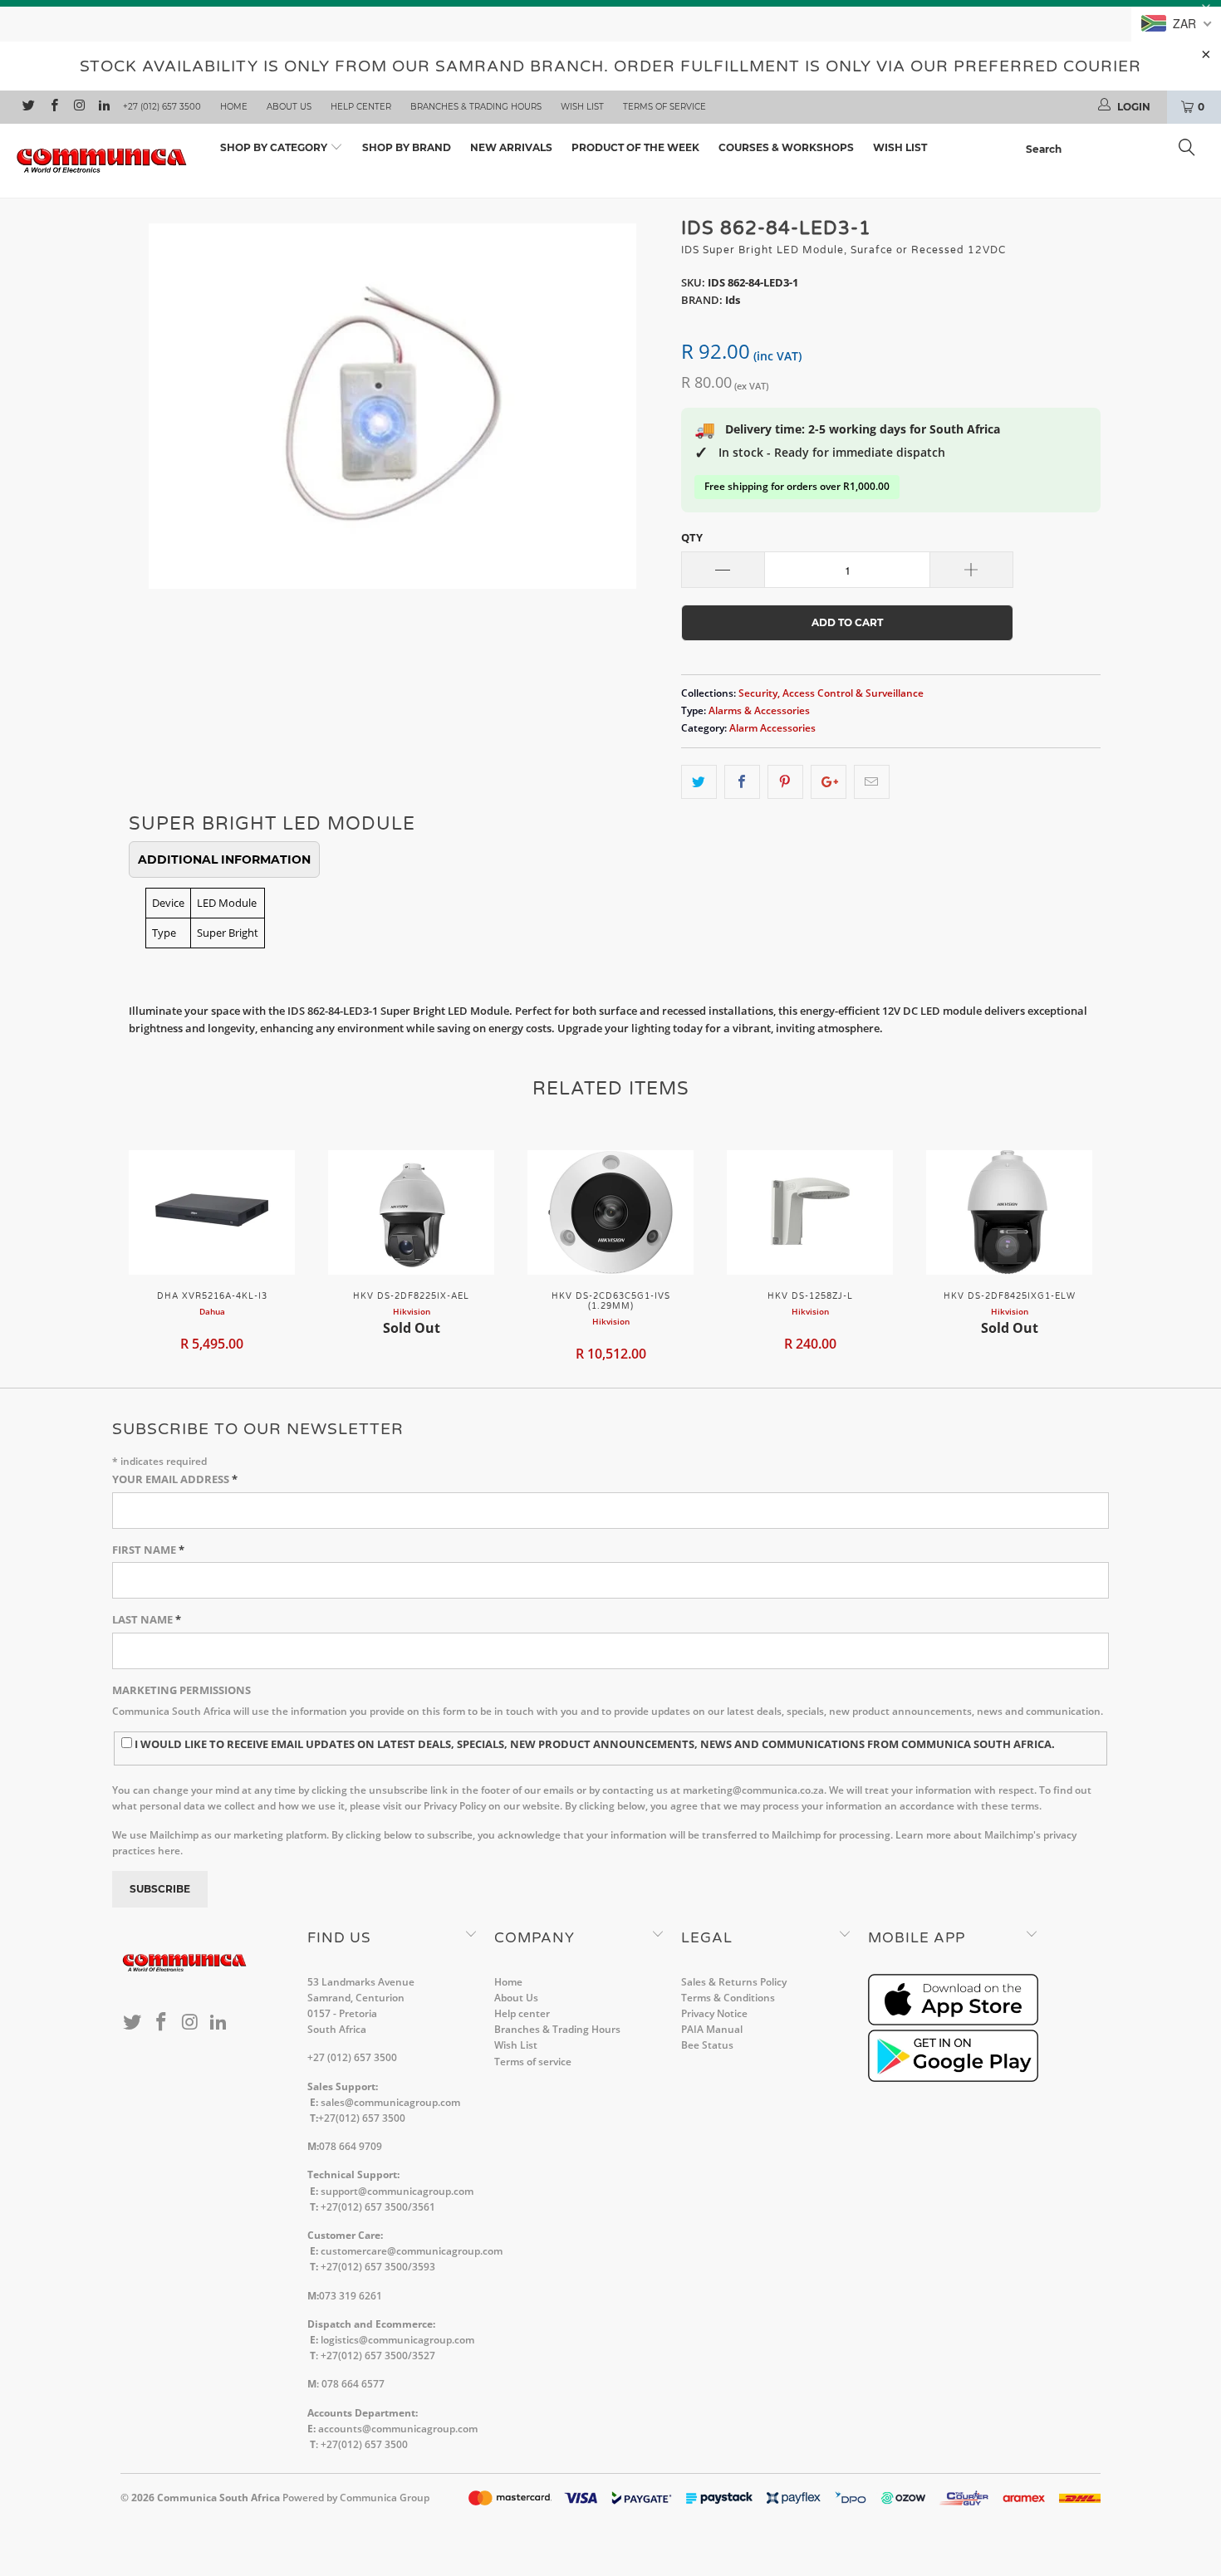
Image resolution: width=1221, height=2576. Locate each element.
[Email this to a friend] (872, 782)
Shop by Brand (407, 147)
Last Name (147, 1619)
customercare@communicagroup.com (412, 2251)
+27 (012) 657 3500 (162, 107)
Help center (361, 107)
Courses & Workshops (786, 147)
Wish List (582, 107)
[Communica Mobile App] (953, 2022)
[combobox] (1115, 149)
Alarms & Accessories (759, 710)
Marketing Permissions (181, 1690)
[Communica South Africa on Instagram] (78, 107)
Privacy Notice (714, 2013)
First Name (148, 1550)
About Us (289, 107)
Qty (692, 537)
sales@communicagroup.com (390, 2102)
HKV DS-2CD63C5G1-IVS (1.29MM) (610, 1212)
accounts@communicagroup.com (398, 2429)
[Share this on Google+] (829, 782)
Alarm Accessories (772, 727)
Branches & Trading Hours (476, 107)
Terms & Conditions (728, 1998)
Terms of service (664, 107)
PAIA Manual (712, 2029)
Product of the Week (635, 147)
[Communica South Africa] (106, 161)
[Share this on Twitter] (699, 782)
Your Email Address (175, 1479)
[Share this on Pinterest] (785, 782)
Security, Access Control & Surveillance (831, 693)
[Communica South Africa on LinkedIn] (103, 107)
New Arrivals (511, 147)
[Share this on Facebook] (742, 782)
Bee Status (707, 2045)
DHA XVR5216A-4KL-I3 (212, 1212)
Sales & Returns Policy (734, 1982)
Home (234, 107)
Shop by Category (275, 147)
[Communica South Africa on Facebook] (53, 107)
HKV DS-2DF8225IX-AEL (411, 1212)
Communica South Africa (218, 2498)
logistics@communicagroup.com (397, 2340)
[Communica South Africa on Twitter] (28, 107)
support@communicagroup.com (397, 2191)
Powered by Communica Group (356, 2498)
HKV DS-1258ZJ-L (810, 1212)
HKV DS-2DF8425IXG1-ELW (1009, 1212)
